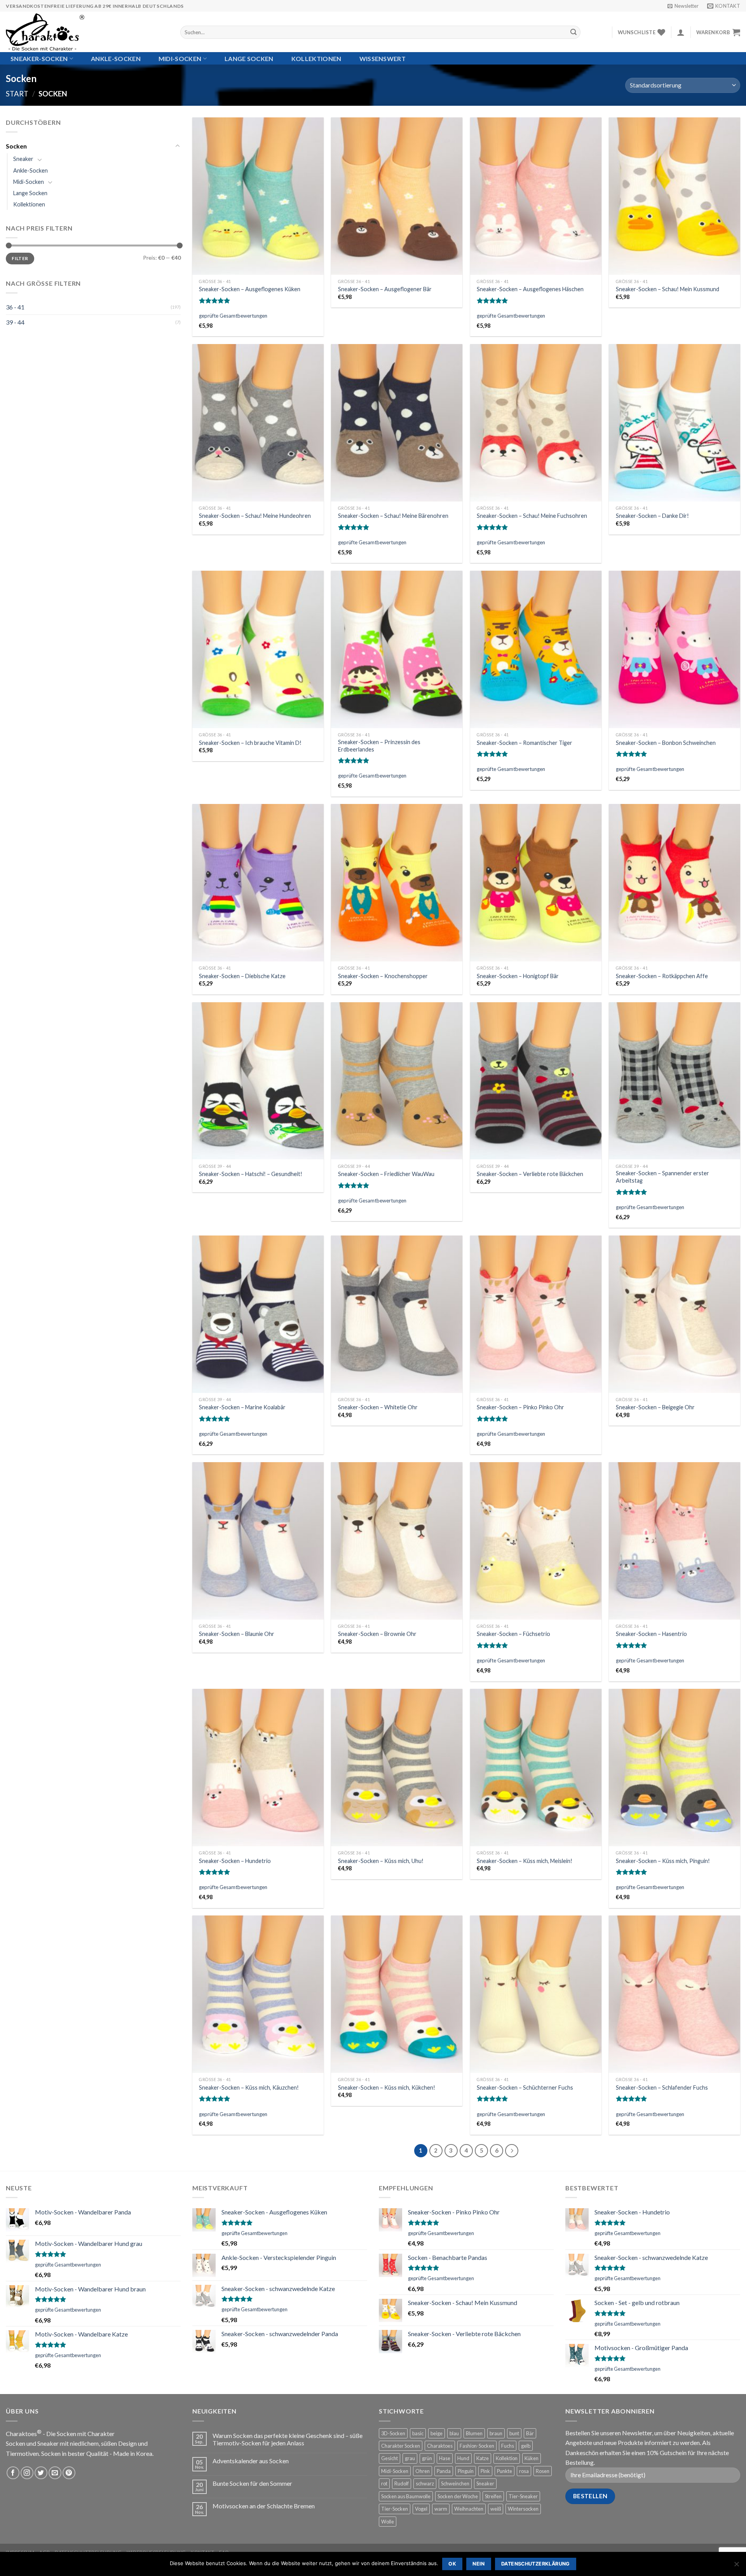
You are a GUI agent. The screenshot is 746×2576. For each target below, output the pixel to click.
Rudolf (402, 2483)
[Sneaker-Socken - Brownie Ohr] (397, 1541)
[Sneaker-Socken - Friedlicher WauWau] (397, 1081)
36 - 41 (15, 307)
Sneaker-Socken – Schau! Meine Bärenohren (393, 516)
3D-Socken (393, 2433)
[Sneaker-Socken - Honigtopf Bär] (536, 883)
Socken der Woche (458, 2496)
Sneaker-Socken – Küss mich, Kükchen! (387, 2088)
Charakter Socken (401, 2446)
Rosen (543, 2471)
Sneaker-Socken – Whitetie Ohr (378, 1407)
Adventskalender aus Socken (251, 2461)
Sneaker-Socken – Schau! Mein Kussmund (668, 289)
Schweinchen (455, 2483)
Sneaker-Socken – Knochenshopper (383, 976)
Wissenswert (383, 59)
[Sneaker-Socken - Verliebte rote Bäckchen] (536, 1081)
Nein (479, 2564)
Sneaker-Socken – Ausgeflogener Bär (385, 289)
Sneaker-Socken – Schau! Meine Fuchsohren (532, 516)
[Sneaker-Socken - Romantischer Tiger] (536, 649)
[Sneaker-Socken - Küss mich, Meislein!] (536, 1768)
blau (454, 2433)
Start (17, 94)
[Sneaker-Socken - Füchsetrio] (536, 1541)
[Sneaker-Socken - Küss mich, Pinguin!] (675, 1768)
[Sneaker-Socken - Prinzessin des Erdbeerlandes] (397, 649)
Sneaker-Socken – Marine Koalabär (242, 1407)
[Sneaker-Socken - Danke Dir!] (675, 423)
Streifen (493, 2496)
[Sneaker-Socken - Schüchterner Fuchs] (536, 1994)
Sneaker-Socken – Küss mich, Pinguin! (663, 1861)
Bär (530, 2433)
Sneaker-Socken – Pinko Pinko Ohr (520, 1407)
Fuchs (508, 2446)
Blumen (474, 2433)
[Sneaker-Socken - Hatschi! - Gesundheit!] (258, 1081)
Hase (445, 2458)
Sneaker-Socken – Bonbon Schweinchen (666, 743)
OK (452, 2564)
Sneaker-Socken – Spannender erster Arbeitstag (662, 1177)
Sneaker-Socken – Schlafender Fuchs (662, 2088)
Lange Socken (249, 59)
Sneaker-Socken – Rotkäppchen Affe (662, 976)
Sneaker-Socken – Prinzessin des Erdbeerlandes (379, 746)
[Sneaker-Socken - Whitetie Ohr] (397, 1314)
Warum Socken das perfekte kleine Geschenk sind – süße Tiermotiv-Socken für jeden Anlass (288, 2439)
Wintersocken (523, 2509)
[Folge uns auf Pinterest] (69, 2473)
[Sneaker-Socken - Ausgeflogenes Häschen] (536, 196)
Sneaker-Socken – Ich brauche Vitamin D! (250, 743)
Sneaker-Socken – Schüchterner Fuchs (525, 2088)
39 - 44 (15, 322)
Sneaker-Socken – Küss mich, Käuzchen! (249, 2088)
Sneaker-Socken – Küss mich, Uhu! (381, 1861)
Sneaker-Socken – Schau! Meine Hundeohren (255, 516)
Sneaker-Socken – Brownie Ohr (377, 1634)
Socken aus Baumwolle (406, 2496)
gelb (526, 2446)
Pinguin (466, 2471)
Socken (16, 146)
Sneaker (23, 159)
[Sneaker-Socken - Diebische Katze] (258, 883)
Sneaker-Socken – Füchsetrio (513, 1634)
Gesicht (390, 2458)
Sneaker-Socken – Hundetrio (235, 1861)
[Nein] (736, 2566)
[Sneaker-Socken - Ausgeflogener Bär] (397, 196)
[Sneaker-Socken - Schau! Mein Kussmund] (675, 196)
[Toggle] (178, 146)
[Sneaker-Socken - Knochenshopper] (397, 883)
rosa (524, 2471)
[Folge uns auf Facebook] (13, 2473)
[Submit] (573, 32)
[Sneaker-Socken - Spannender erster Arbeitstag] (675, 1081)
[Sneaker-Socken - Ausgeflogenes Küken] (258, 196)
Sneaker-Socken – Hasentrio (651, 1634)
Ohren (423, 2471)
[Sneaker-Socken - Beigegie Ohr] (675, 1314)
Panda (444, 2471)
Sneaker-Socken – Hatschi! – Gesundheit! (251, 1174)
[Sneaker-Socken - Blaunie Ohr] (258, 1541)
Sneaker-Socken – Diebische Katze (242, 976)
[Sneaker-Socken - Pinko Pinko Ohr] (536, 1314)
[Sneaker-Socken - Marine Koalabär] (258, 1314)
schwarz (425, 2483)
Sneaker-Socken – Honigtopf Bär (518, 976)
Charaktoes (440, 2446)
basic (418, 2433)
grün (427, 2458)
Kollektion (507, 2458)
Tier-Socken (395, 2509)
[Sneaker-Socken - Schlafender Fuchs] (675, 1994)
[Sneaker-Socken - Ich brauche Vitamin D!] (258, 649)
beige (437, 2433)
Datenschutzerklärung (536, 2564)
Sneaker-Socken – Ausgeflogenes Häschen (530, 289)
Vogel (421, 2509)
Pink (485, 2471)
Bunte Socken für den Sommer (252, 2483)
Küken (532, 2458)
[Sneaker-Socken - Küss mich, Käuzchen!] (258, 1994)
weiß (496, 2509)
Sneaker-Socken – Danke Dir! (652, 516)
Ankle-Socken (116, 59)
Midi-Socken (180, 59)
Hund (463, 2458)
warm (441, 2509)
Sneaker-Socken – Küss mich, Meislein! (525, 1861)
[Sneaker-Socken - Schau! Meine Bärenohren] (397, 423)
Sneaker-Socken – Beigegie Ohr (655, 1407)
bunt (514, 2433)
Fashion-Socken (477, 2446)
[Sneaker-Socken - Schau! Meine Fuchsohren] (536, 423)
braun (496, 2433)
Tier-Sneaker (523, 2496)
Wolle (388, 2522)
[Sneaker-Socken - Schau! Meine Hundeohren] (258, 423)
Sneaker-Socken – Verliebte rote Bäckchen (530, 1174)
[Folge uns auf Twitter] (41, 2473)
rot (384, 2483)
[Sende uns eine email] (55, 2473)
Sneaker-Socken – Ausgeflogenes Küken (250, 289)
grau (410, 2458)
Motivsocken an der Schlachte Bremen (264, 2506)
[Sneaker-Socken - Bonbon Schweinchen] (675, 649)
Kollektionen (316, 59)
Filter (20, 258)
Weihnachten (469, 2509)
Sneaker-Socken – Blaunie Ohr (237, 1634)
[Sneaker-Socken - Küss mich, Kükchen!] (397, 1994)
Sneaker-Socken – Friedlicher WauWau (386, 1174)
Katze (483, 2458)
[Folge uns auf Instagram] (27, 2473)
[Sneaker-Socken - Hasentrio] (675, 1541)
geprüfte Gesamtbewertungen (233, 316)
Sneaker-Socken (39, 59)
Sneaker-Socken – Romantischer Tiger (525, 743)
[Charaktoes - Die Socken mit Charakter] (87, 32)
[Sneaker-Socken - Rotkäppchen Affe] (675, 883)
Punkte (505, 2471)
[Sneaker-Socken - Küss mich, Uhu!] (397, 1768)
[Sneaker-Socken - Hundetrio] (258, 1768)
